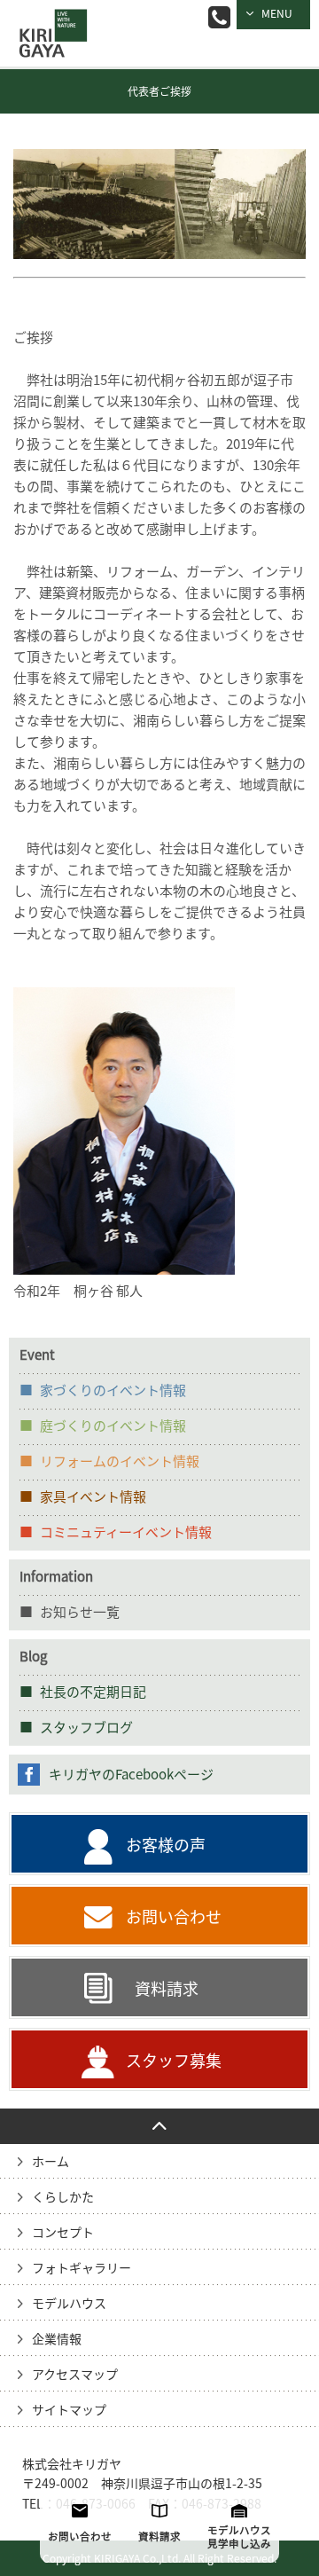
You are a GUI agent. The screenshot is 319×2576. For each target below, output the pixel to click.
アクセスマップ (75, 2375)
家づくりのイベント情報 (113, 1390)
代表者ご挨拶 (159, 91)
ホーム (51, 2162)
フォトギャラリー (82, 2268)
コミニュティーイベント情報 (126, 1532)
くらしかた (63, 2197)
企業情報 (57, 2339)
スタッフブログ (86, 1728)
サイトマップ (69, 2410)
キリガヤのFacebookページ (131, 1775)
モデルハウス (69, 2304)
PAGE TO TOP (159, 2126)
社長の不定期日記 (93, 1692)
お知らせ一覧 (80, 1612)
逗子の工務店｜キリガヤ (49, 21)
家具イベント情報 (93, 1497)
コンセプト (63, 2233)
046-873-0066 (219, 17)
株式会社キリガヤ (72, 2464)
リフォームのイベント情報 (120, 1461)
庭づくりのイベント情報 (113, 1426)
